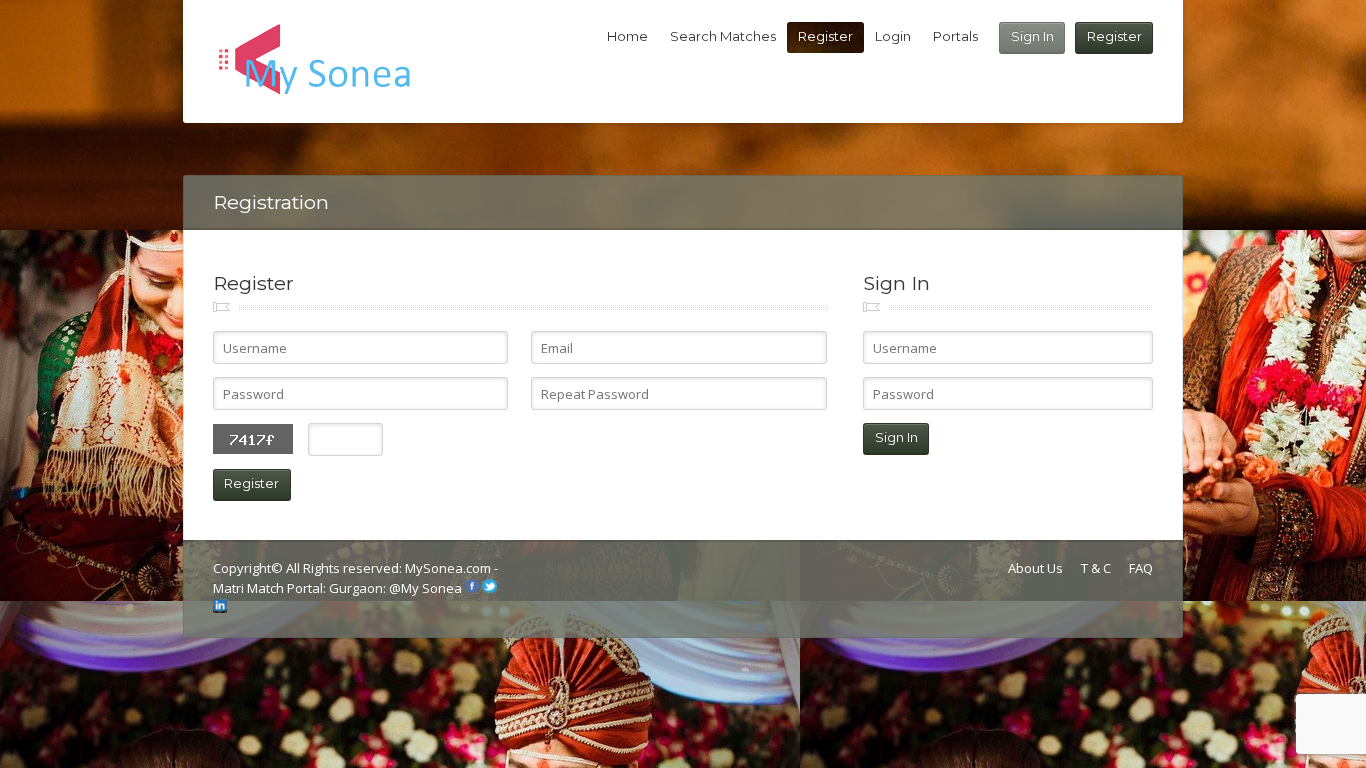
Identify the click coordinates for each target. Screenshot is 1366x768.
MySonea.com (449, 568)
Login (893, 36)
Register (1114, 36)
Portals (955, 36)
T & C (1096, 568)
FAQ (1141, 568)
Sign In (1032, 36)
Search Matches (723, 36)
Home (627, 36)
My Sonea (431, 588)
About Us (1035, 568)
